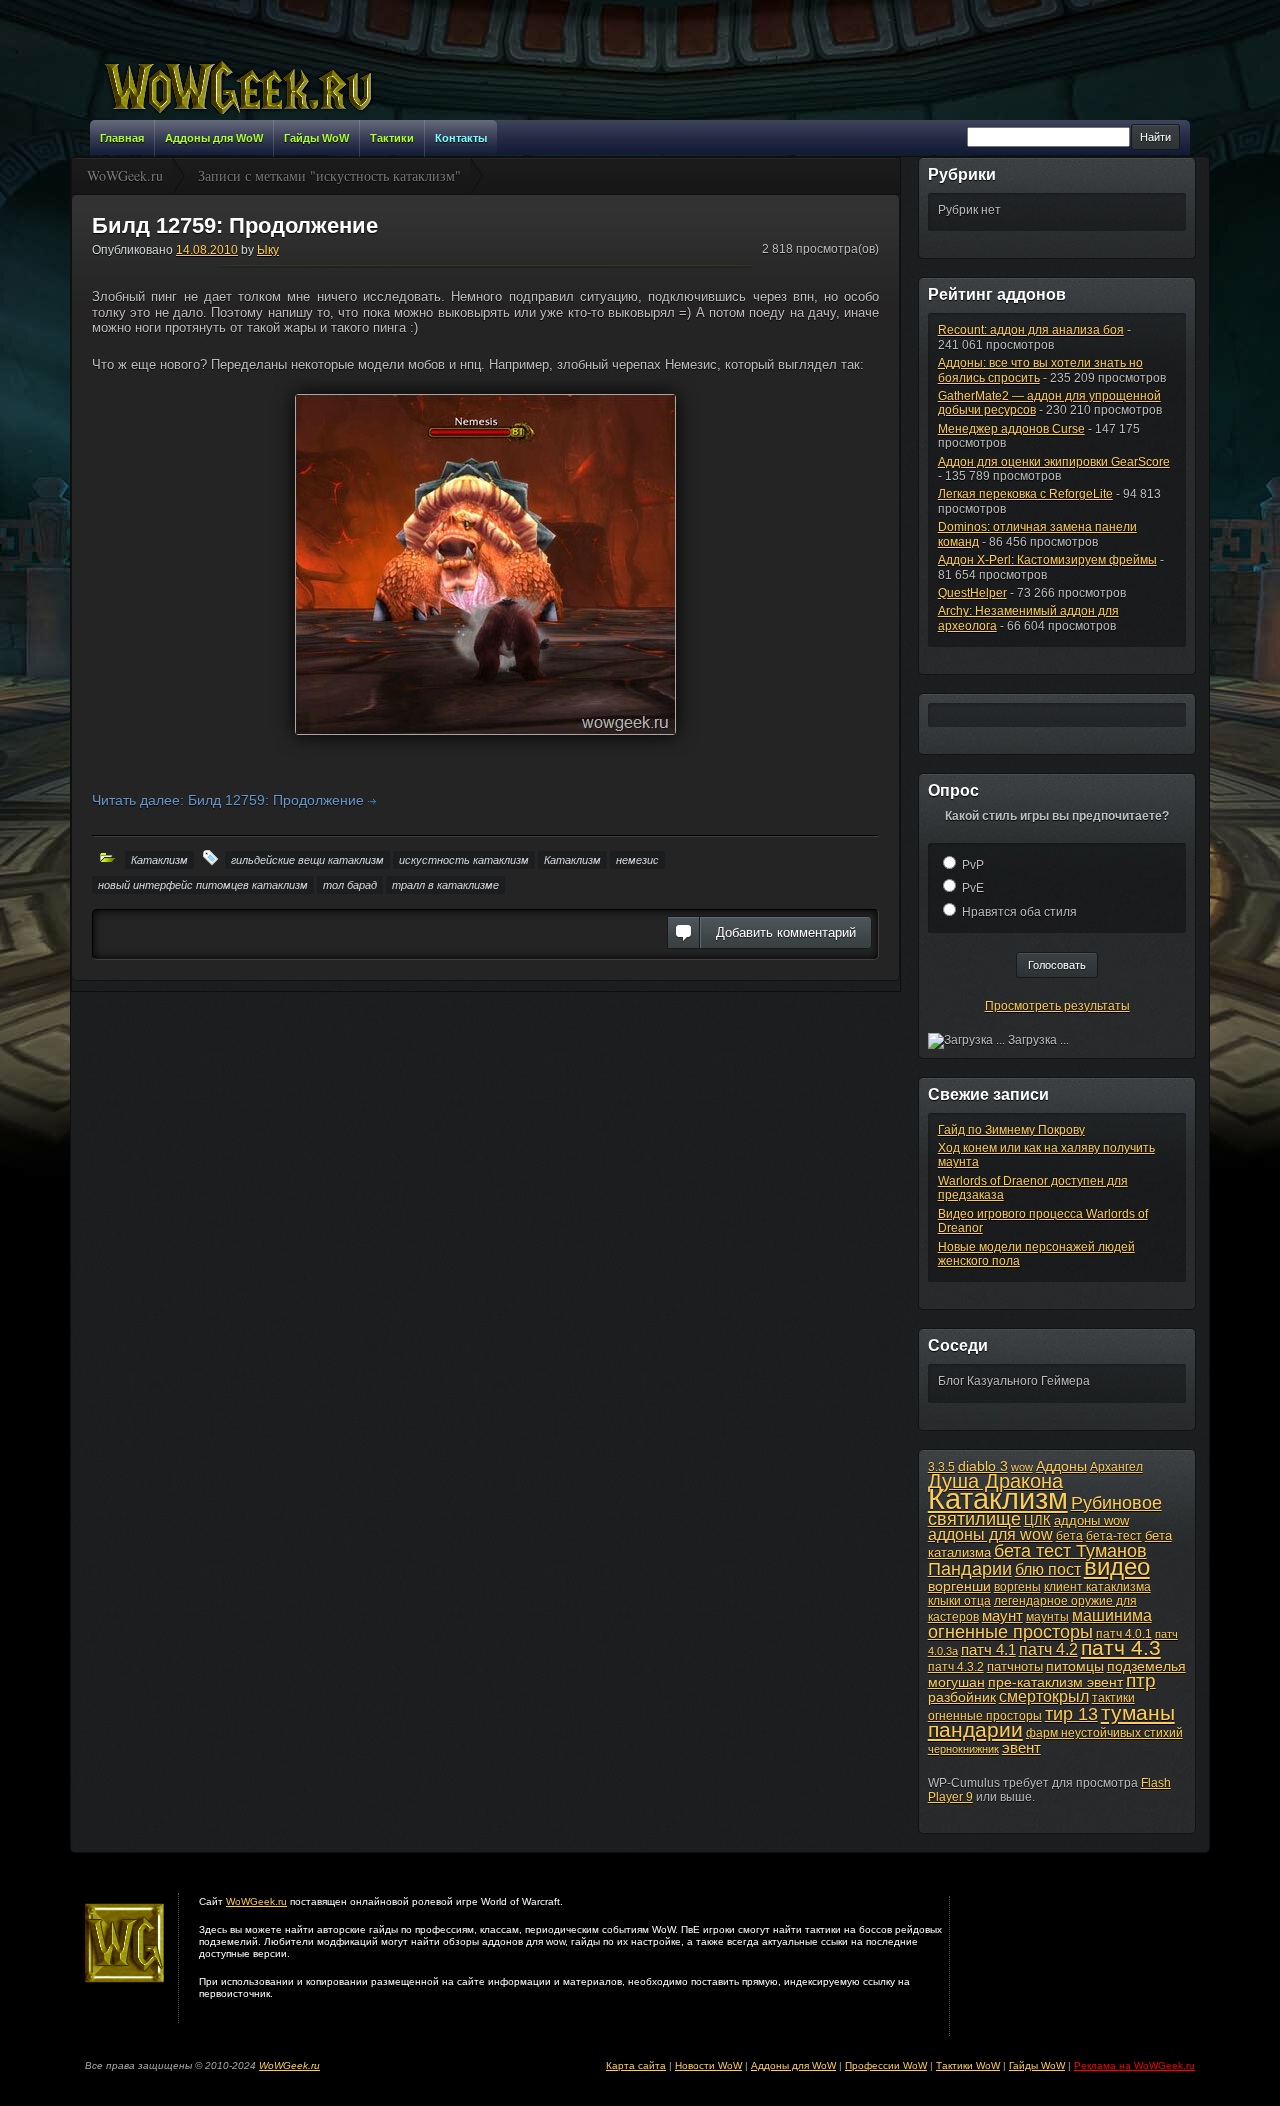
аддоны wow (1091, 1520)
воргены (1017, 1587)
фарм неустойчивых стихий (1104, 1733)
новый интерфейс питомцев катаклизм (203, 885)
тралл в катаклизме (445, 885)
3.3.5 (941, 1467)
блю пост (1048, 1569)
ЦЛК (1037, 1520)
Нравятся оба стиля (1019, 912)
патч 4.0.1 (1124, 1634)
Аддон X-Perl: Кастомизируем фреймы (1047, 560)
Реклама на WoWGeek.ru (1134, 2065)
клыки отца (959, 1601)
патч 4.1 (988, 1649)
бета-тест (1114, 1536)
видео (1117, 1567)
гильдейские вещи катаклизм (307, 860)
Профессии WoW (886, 2065)
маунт (1002, 1615)
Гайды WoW (1037, 2065)
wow (1022, 1467)
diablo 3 (983, 1466)
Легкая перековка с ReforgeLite (1025, 494)
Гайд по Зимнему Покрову (1011, 1130)
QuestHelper (972, 593)
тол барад (350, 885)
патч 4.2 (1048, 1649)
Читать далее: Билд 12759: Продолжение (230, 800)
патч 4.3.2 (956, 1667)
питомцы (1075, 1666)
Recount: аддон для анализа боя (1031, 330)
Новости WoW (708, 2065)
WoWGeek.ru (256, 1901)
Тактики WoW (968, 2065)
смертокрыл (1044, 1696)
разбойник (962, 1697)
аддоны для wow (990, 1534)
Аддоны (1061, 1466)
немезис (637, 860)
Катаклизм (159, 860)
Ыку (268, 250)
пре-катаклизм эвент (1055, 1682)
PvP (973, 865)
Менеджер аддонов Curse (1011, 429)
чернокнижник (963, 1749)
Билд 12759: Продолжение (235, 225)
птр (1141, 1680)
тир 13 (1071, 1714)
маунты (1047, 1617)
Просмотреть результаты (1057, 1006)
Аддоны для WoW (793, 2065)
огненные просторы (1010, 1632)
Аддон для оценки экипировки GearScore (1054, 462)
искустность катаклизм (464, 860)
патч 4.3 (1121, 1647)
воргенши (959, 1586)
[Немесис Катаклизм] (485, 564)
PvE (973, 888)
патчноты (1015, 1666)
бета (1069, 1536)
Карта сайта (636, 2065)
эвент (1021, 1747)
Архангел (1116, 1467)
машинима (1112, 1615)
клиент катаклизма (1097, 1587)
